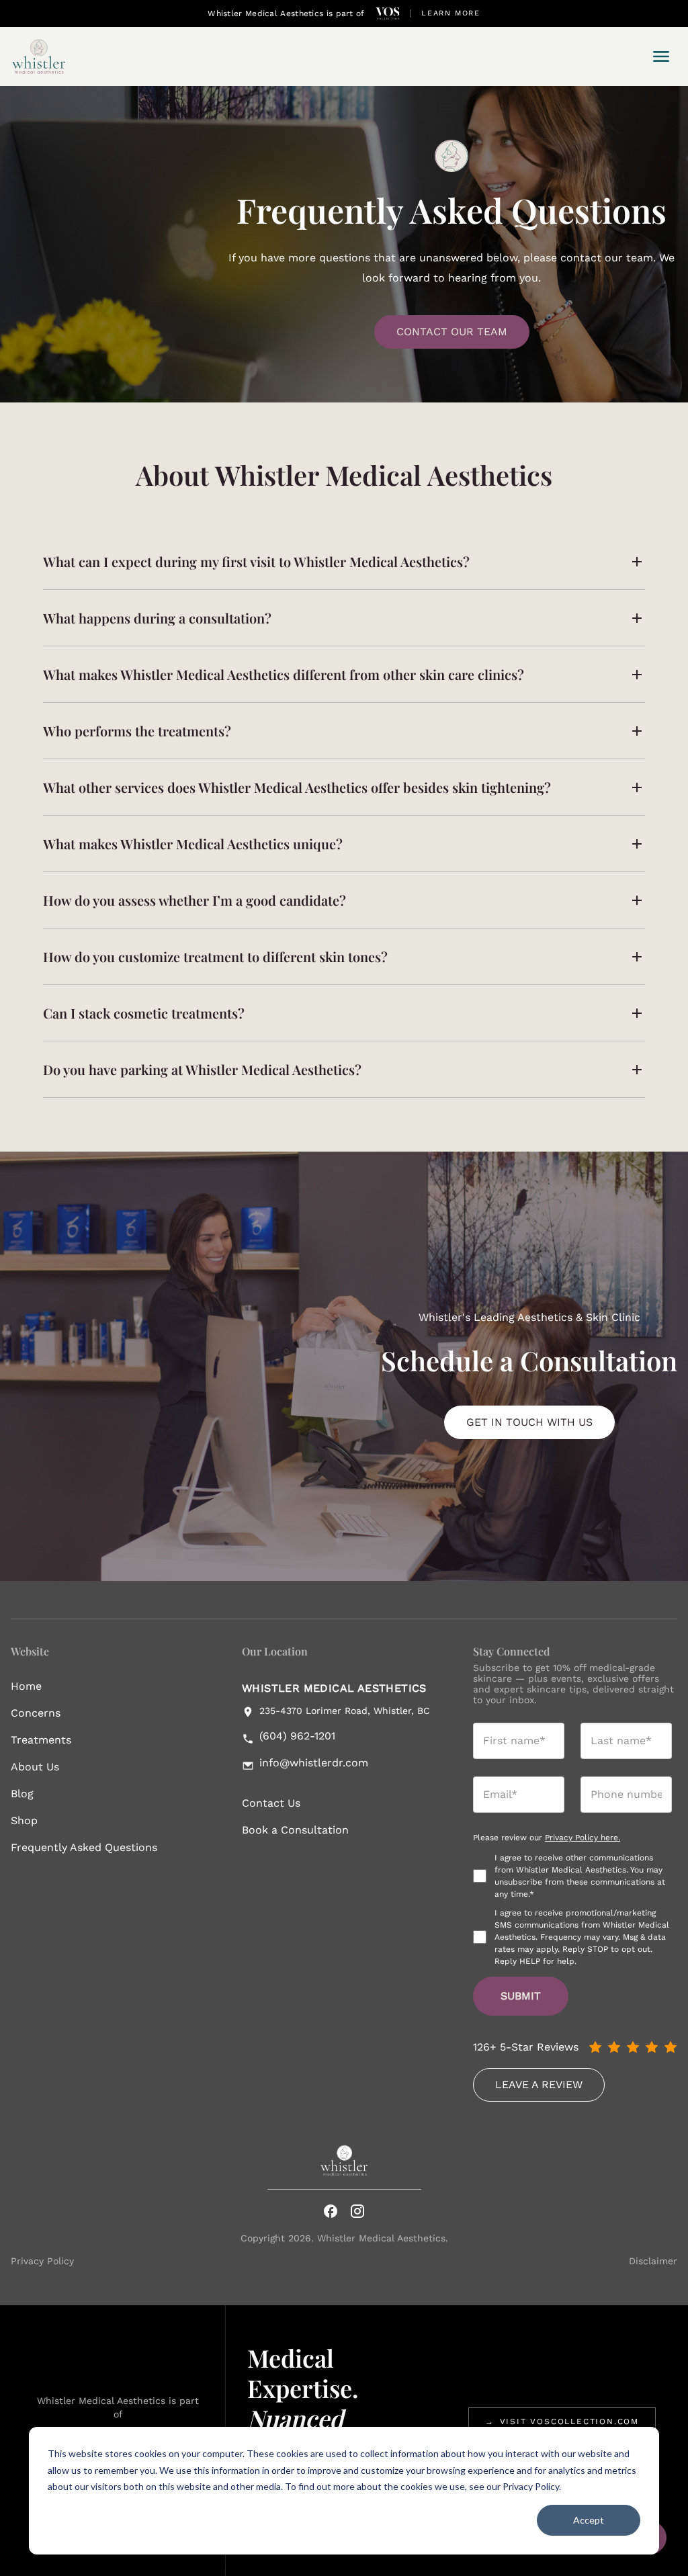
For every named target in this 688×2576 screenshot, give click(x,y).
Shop (24, 1820)
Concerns (36, 1713)
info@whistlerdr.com (314, 1763)
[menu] (661, 56)
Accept (589, 2520)
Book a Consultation (295, 1830)
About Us (35, 1767)
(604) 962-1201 (297, 1736)
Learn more (451, 13)
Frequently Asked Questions (84, 1847)
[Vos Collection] (388, 13)
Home (26, 1686)
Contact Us (271, 1803)
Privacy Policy (42, 2261)
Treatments (41, 1740)
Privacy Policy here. (583, 1838)
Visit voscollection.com (562, 2421)
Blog (22, 1794)
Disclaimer (653, 2261)
